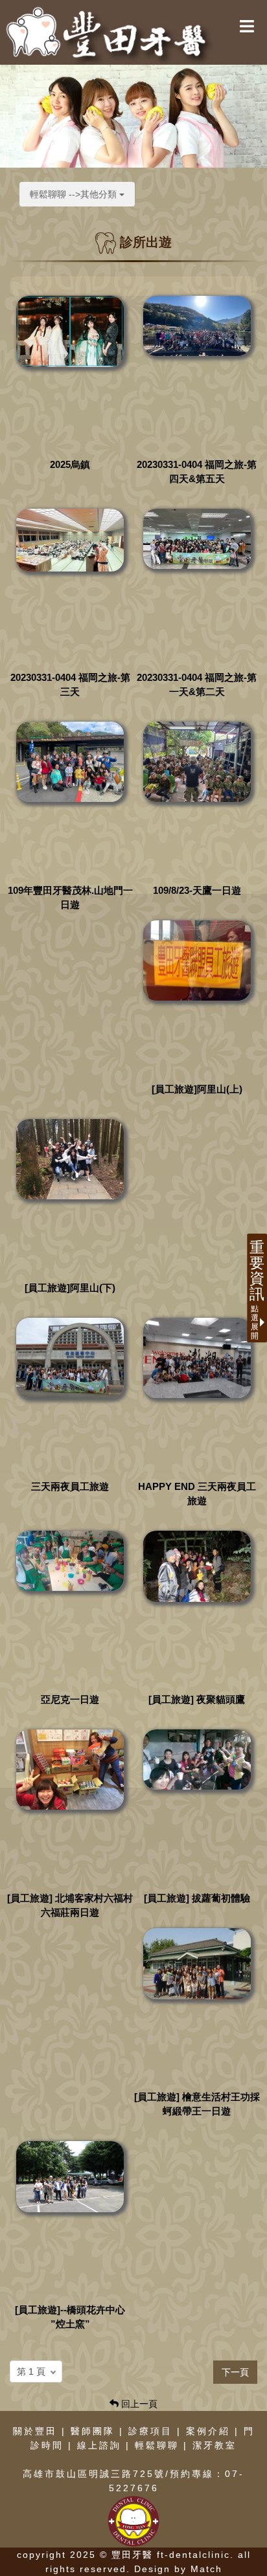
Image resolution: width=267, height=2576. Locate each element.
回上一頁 (138, 2404)
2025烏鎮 (70, 464)
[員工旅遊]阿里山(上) (197, 1089)
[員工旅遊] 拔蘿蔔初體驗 (197, 1898)
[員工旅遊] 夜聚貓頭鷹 (197, 1699)
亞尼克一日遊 (70, 1699)
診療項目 (150, 2431)
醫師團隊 (93, 2431)
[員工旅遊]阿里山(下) (70, 1288)
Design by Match (178, 2569)
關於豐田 (35, 2431)
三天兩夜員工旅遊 (70, 1486)
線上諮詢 (99, 2445)
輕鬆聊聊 (157, 2445)
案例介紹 (208, 2431)
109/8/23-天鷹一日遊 (197, 890)
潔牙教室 (215, 2445)
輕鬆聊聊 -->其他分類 (75, 194)
